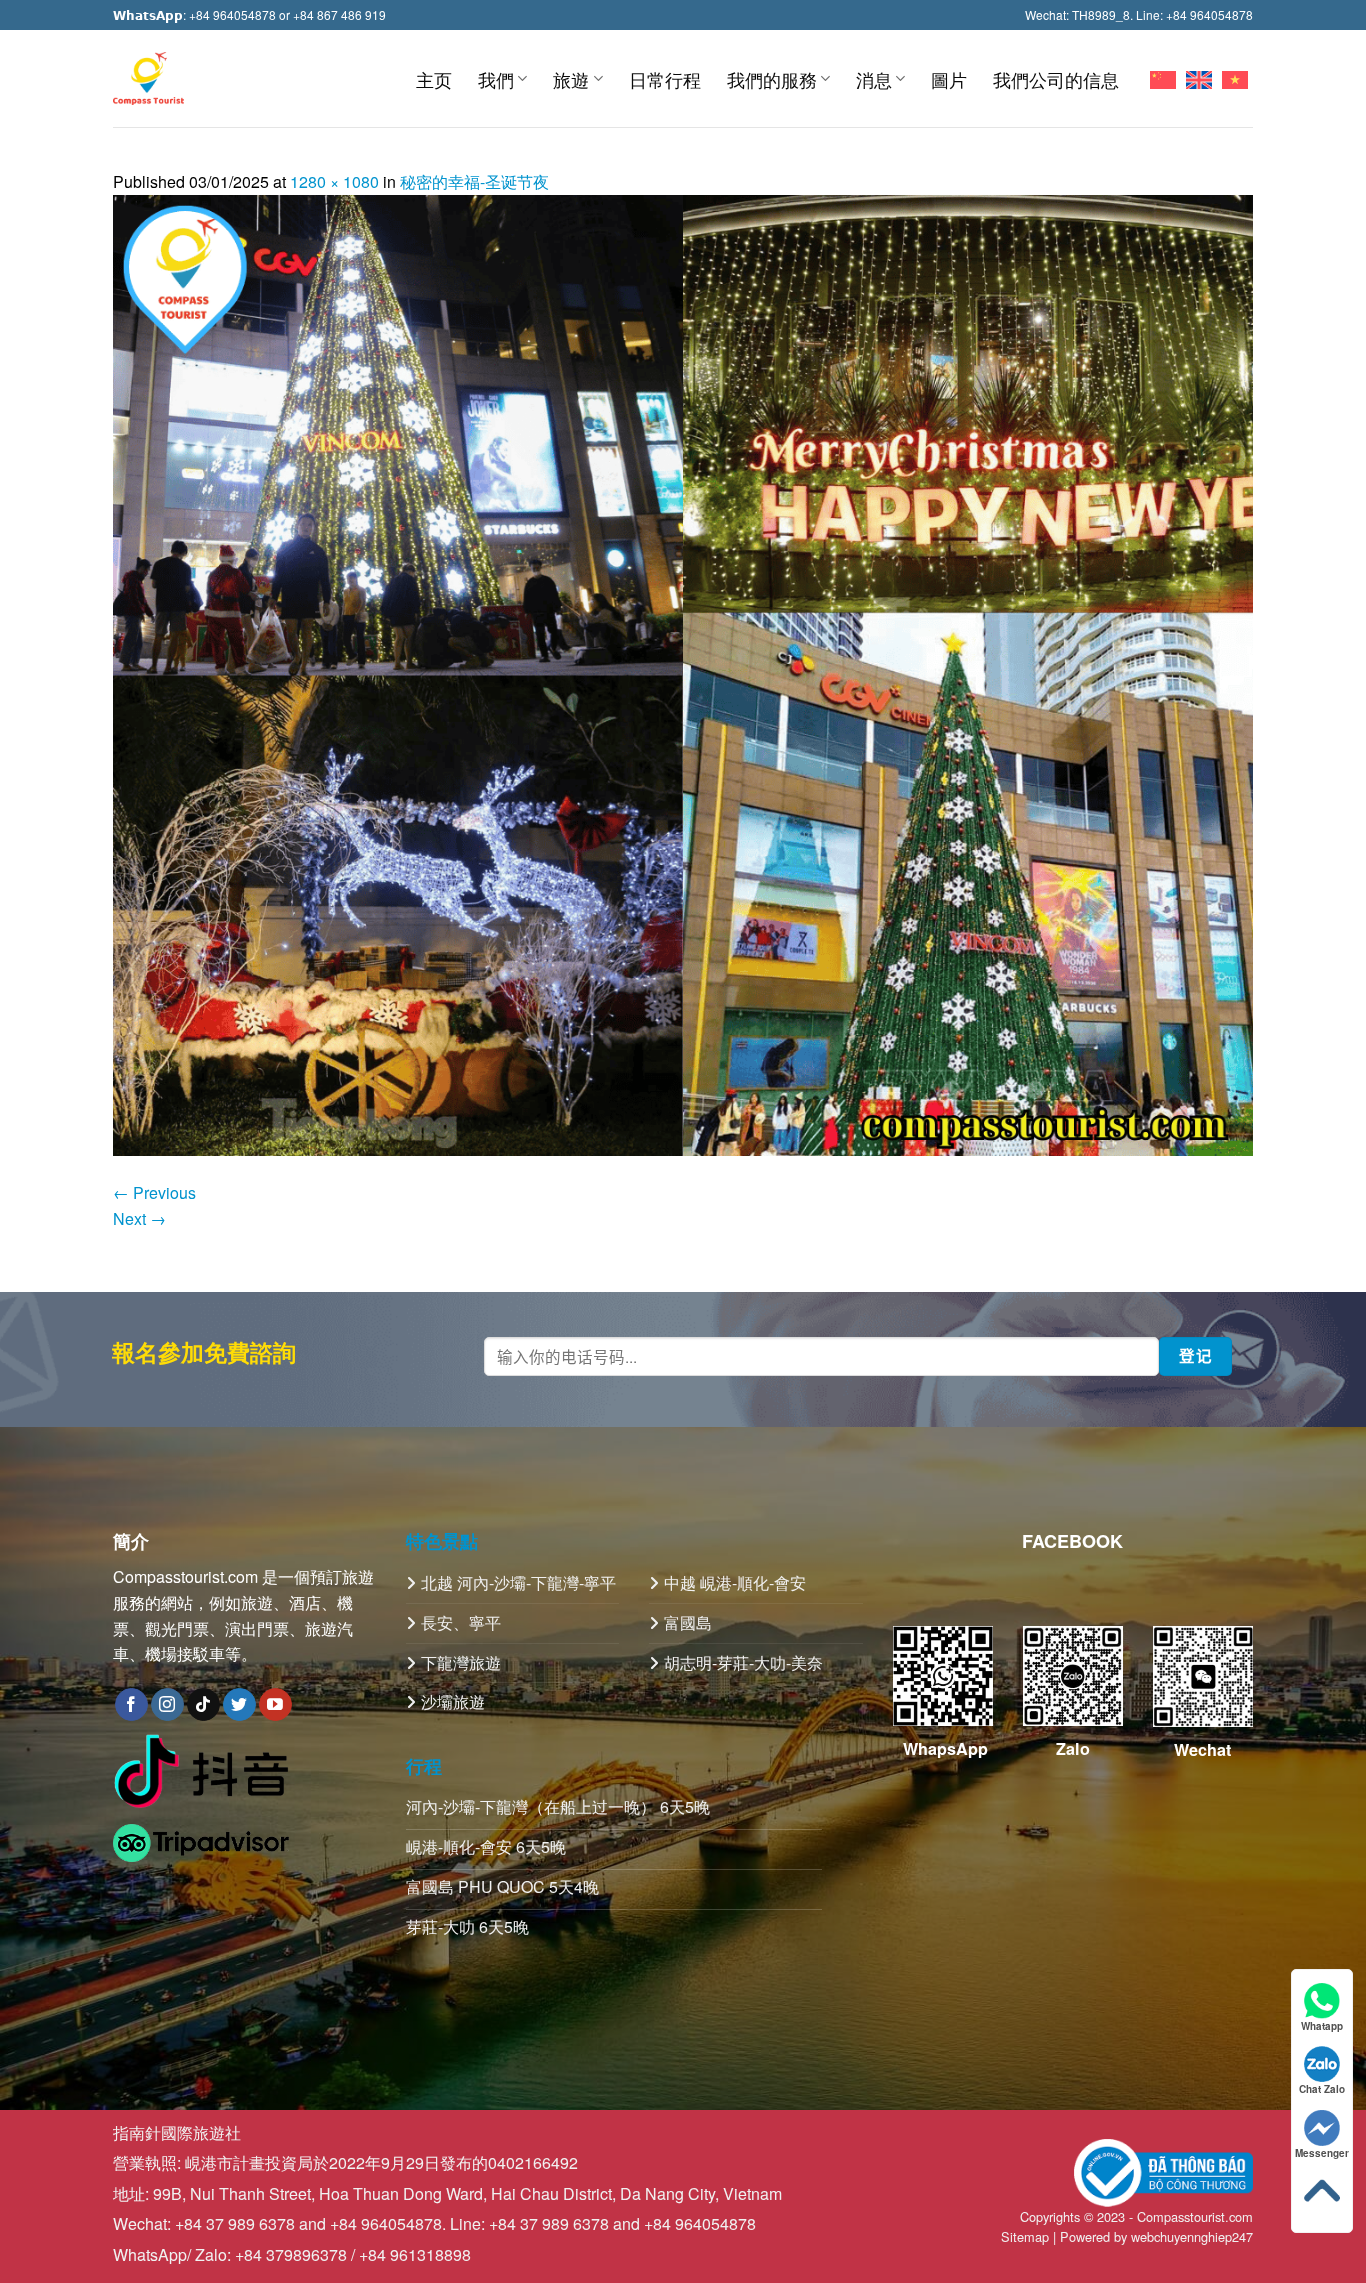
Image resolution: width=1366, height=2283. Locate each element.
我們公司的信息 (1056, 79)
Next (139, 1218)
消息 (874, 79)
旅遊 (571, 79)
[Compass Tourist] (148, 78)
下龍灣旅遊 (461, 1662)
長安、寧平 (461, 1622)
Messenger (1322, 2153)
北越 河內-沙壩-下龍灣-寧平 (518, 1582)
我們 (496, 79)
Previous (154, 1192)
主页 (434, 79)
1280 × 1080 (334, 181)
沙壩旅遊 (453, 1701)
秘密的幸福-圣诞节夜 (474, 181)
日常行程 (665, 79)
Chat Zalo (1322, 2089)
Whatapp (1322, 2026)
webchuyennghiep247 (1192, 2236)
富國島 (688, 1622)
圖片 (949, 79)
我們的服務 (772, 79)
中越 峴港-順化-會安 (735, 1582)
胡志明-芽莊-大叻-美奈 (743, 1662)
